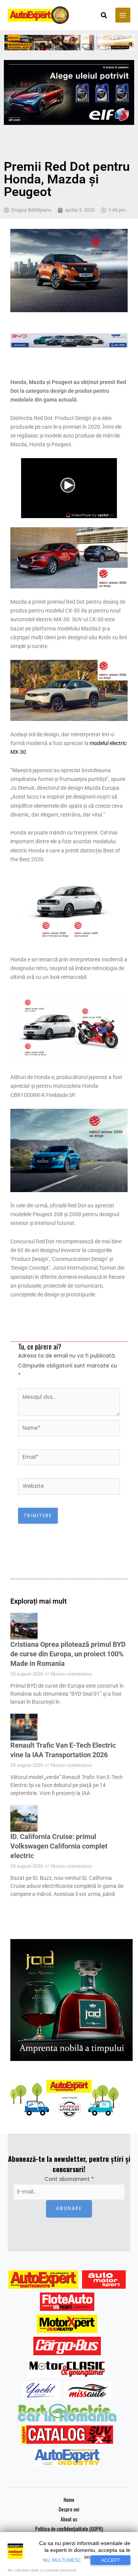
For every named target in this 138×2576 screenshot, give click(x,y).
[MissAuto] (88, 2390)
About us (69, 2519)
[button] (104, 16)
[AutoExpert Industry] (67, 2457)
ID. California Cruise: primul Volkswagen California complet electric (59, 1846)
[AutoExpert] (43, 2280)
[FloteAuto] (67, 2302)
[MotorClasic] (67, 2368)
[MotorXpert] (67, 2324)
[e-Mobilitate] (67, 2412)
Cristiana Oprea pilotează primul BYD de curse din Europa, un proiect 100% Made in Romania (68, 1654)
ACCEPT (111, 2560)
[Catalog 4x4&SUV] (67, 2435)
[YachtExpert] (41, 2390)
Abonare (69, 2208)
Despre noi (69, 2509)
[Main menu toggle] (123, 15)
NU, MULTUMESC (62, 2560)
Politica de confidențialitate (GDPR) (69, 2529)
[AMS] (104, 2280)
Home (69, 2500)
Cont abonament (69, 2179)
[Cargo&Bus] (67, 2346)
